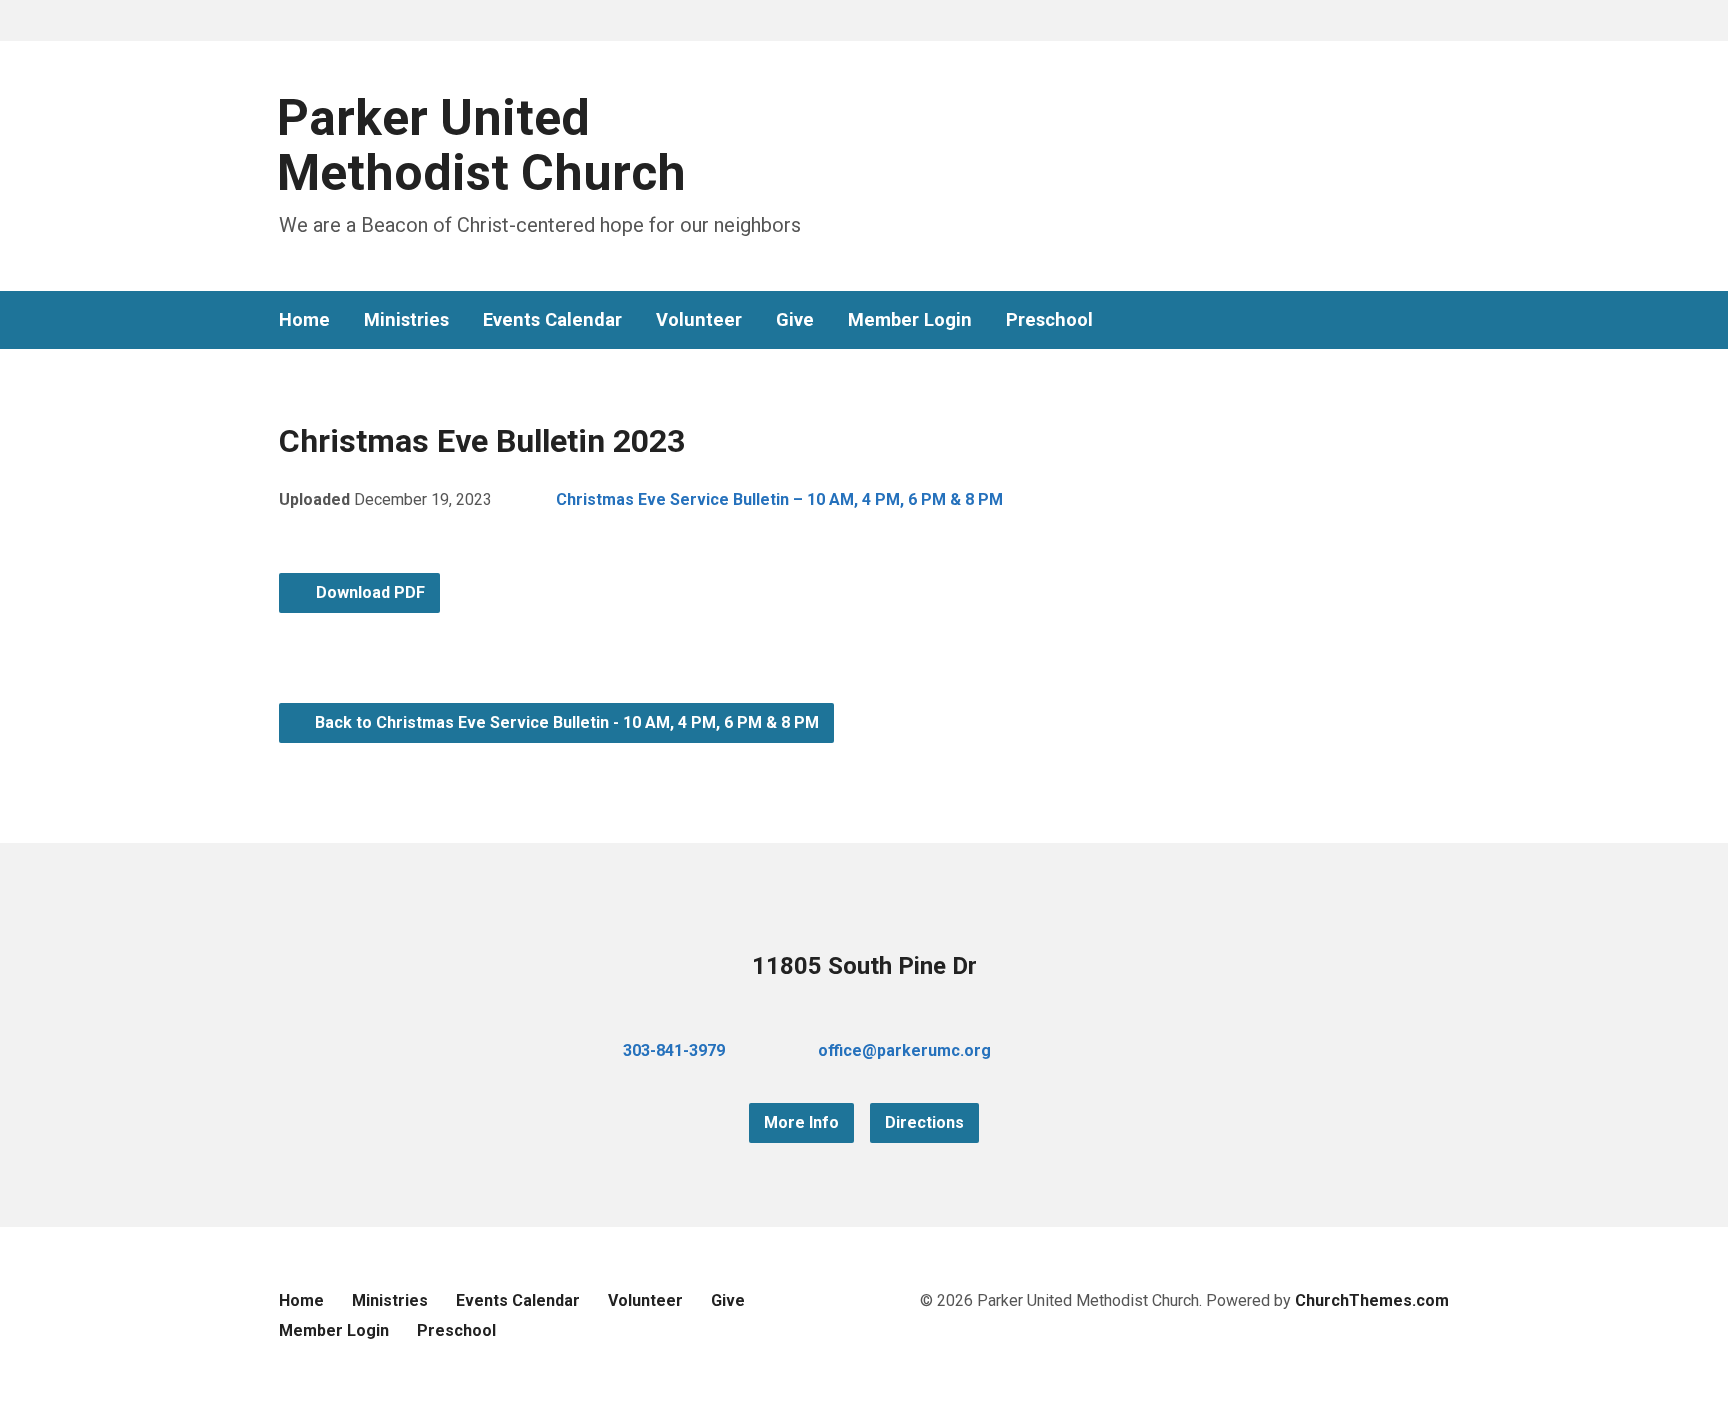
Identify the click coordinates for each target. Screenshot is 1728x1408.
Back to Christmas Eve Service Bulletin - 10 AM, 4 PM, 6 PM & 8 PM (565, 722)
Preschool (1049, 320)
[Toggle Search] (286, 21)
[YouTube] (1409, 320)
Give (795, 320)
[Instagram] (1441, 320)
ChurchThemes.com (1372, 1300)
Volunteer (699, 320)
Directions (924, 1122)
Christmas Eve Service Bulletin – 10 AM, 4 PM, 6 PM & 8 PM (779, 499)
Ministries (406, 320)
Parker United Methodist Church (481, 145)
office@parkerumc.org (904, 1050)
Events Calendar (552, 320)
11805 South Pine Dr (864, 966)
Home (304, 320)
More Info (801, 1122)
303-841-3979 (674, 1050)
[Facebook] (1377, 320)
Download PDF (368, 592)
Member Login (910, 320)
